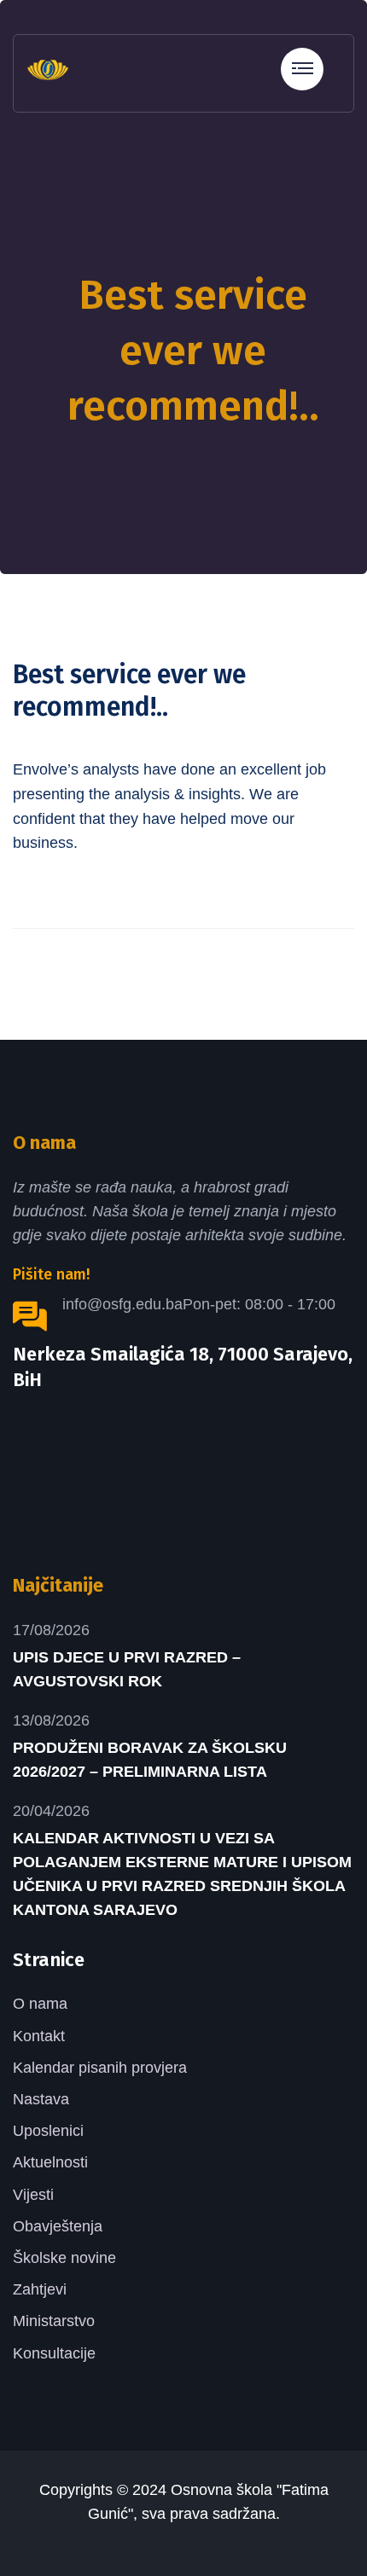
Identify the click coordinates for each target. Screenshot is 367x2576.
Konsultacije (54, 2353)
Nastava (41, 2099)
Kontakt (39, 2036)
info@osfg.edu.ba (122, 1304)
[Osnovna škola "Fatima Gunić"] (48, 68)
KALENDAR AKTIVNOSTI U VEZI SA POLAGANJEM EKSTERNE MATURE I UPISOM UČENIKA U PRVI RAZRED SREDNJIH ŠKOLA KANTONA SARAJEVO (182, 1874)
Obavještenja (58, 2226)
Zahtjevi (40, 2289)
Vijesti (33, 2195)
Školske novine (64, 2258)
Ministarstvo (54, 2321)
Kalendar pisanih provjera (100, 2068)
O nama (40, 2004)
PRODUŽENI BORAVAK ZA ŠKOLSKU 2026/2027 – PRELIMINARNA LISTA (150, 1760)
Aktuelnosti (50, 2162)
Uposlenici (48, 2131)
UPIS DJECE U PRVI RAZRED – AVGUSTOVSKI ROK (127, 1669)
